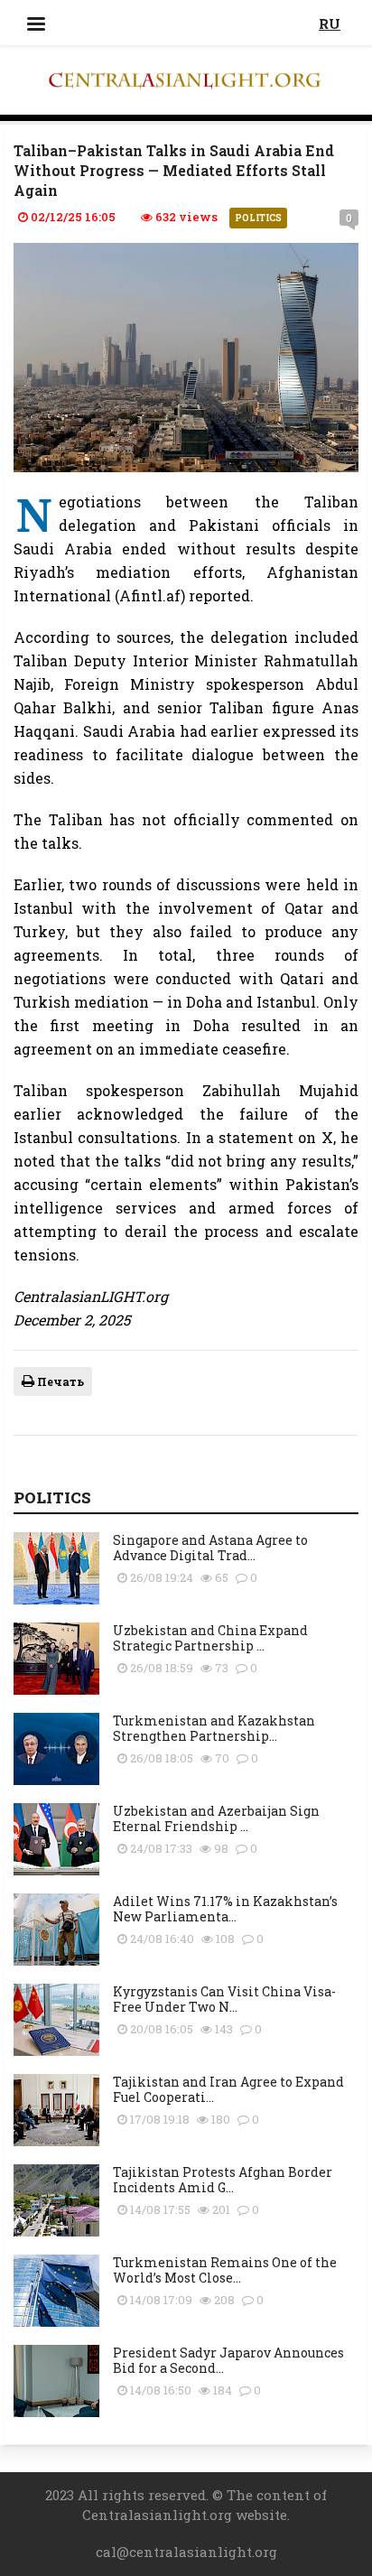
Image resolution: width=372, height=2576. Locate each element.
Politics (258, 218)
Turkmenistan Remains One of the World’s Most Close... (225, 2270)
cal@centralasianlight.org (186, 2552)
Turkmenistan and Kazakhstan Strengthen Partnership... (214, 1728)
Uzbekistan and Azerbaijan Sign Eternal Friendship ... (216, 1818)
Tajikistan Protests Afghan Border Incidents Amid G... (223, 2180)
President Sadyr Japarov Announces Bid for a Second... (228, 2360)
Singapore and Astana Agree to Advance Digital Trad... (210, 1548)
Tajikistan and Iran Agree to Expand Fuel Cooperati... (228, 2089)
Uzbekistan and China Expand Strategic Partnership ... (210, 1638)
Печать (59, 1381)
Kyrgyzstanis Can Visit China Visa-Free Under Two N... (224, 1999)
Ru (330, 23)
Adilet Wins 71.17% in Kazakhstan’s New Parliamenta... (225, 1909)
